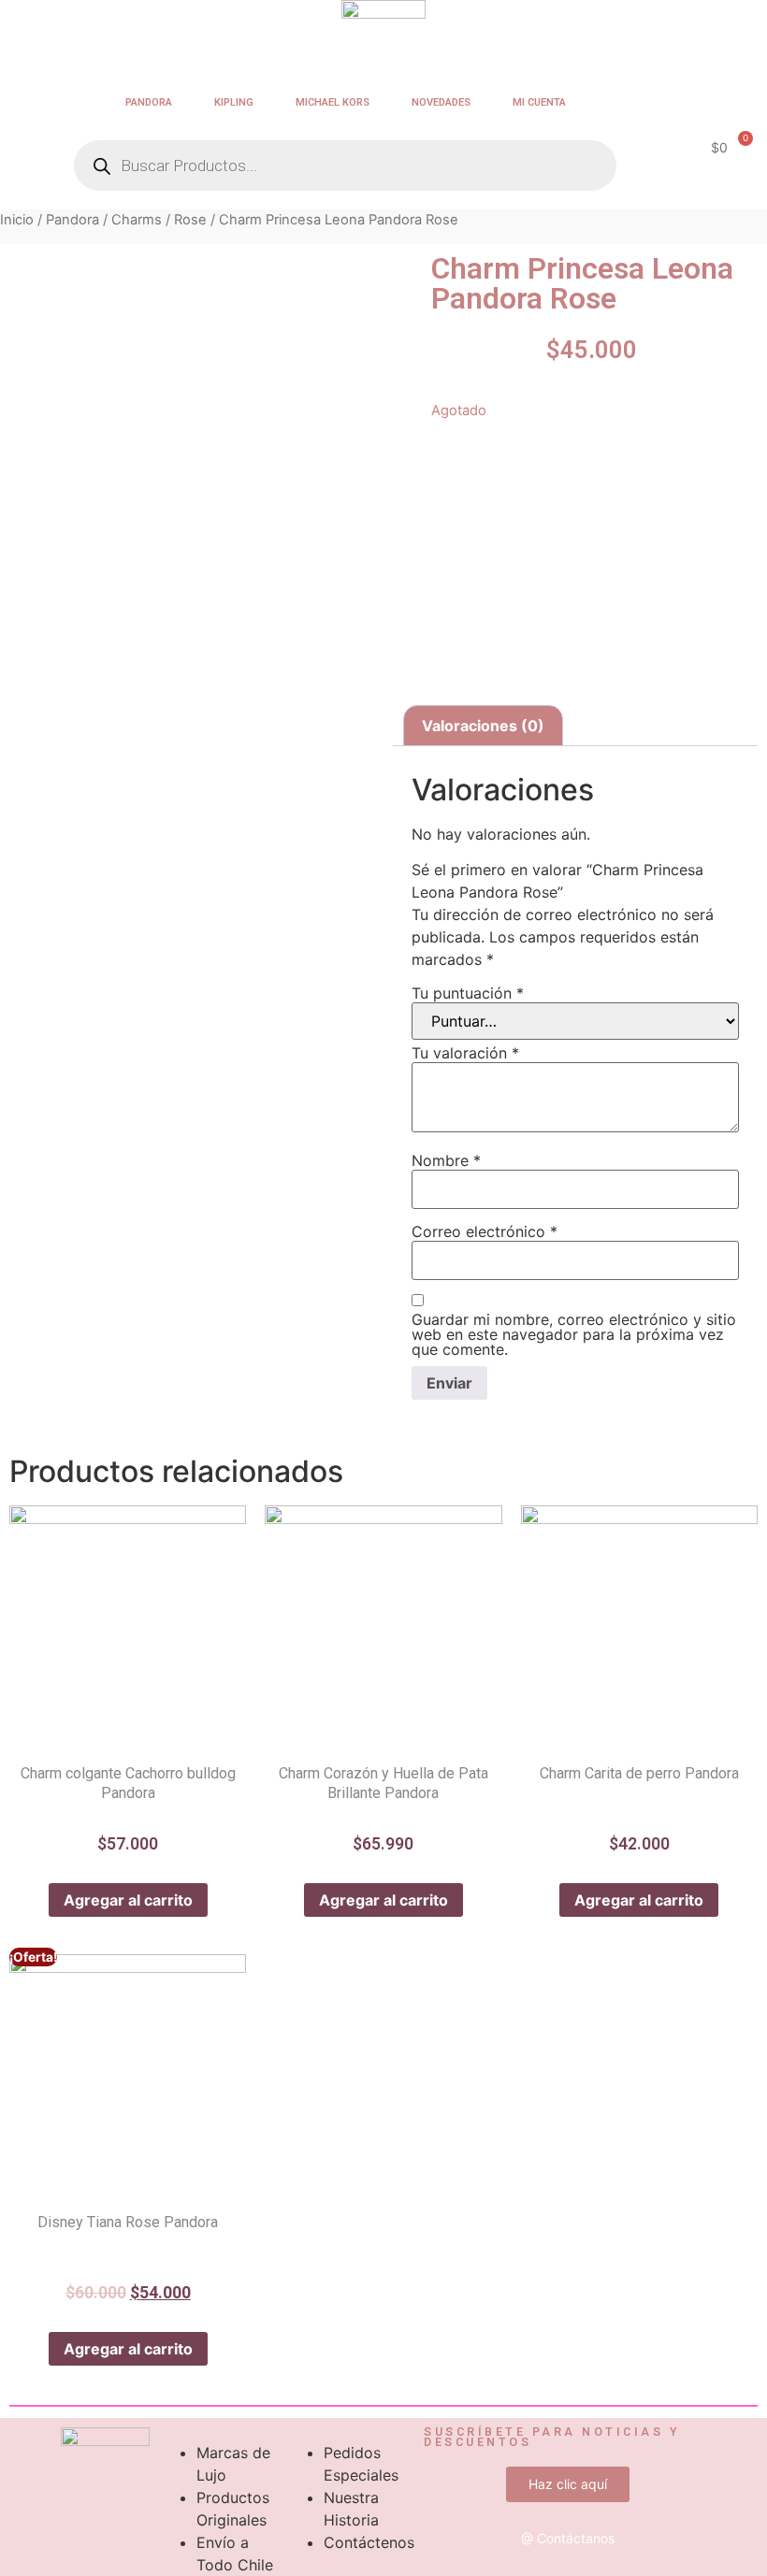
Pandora (149, 102)
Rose (190, 220)
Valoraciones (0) (483, 726)
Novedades (441, 102)
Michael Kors (333, 102)
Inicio (17, 220)
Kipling (234, 102)
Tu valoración (465, 1053)
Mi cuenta (539, 102)
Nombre (446, 1160)
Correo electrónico (485, 1231)
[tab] (483, 726)
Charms (137, 220)
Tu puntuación (468, 993)
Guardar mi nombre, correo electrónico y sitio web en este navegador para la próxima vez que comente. (574, 1334)
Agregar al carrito (128, 1900)
